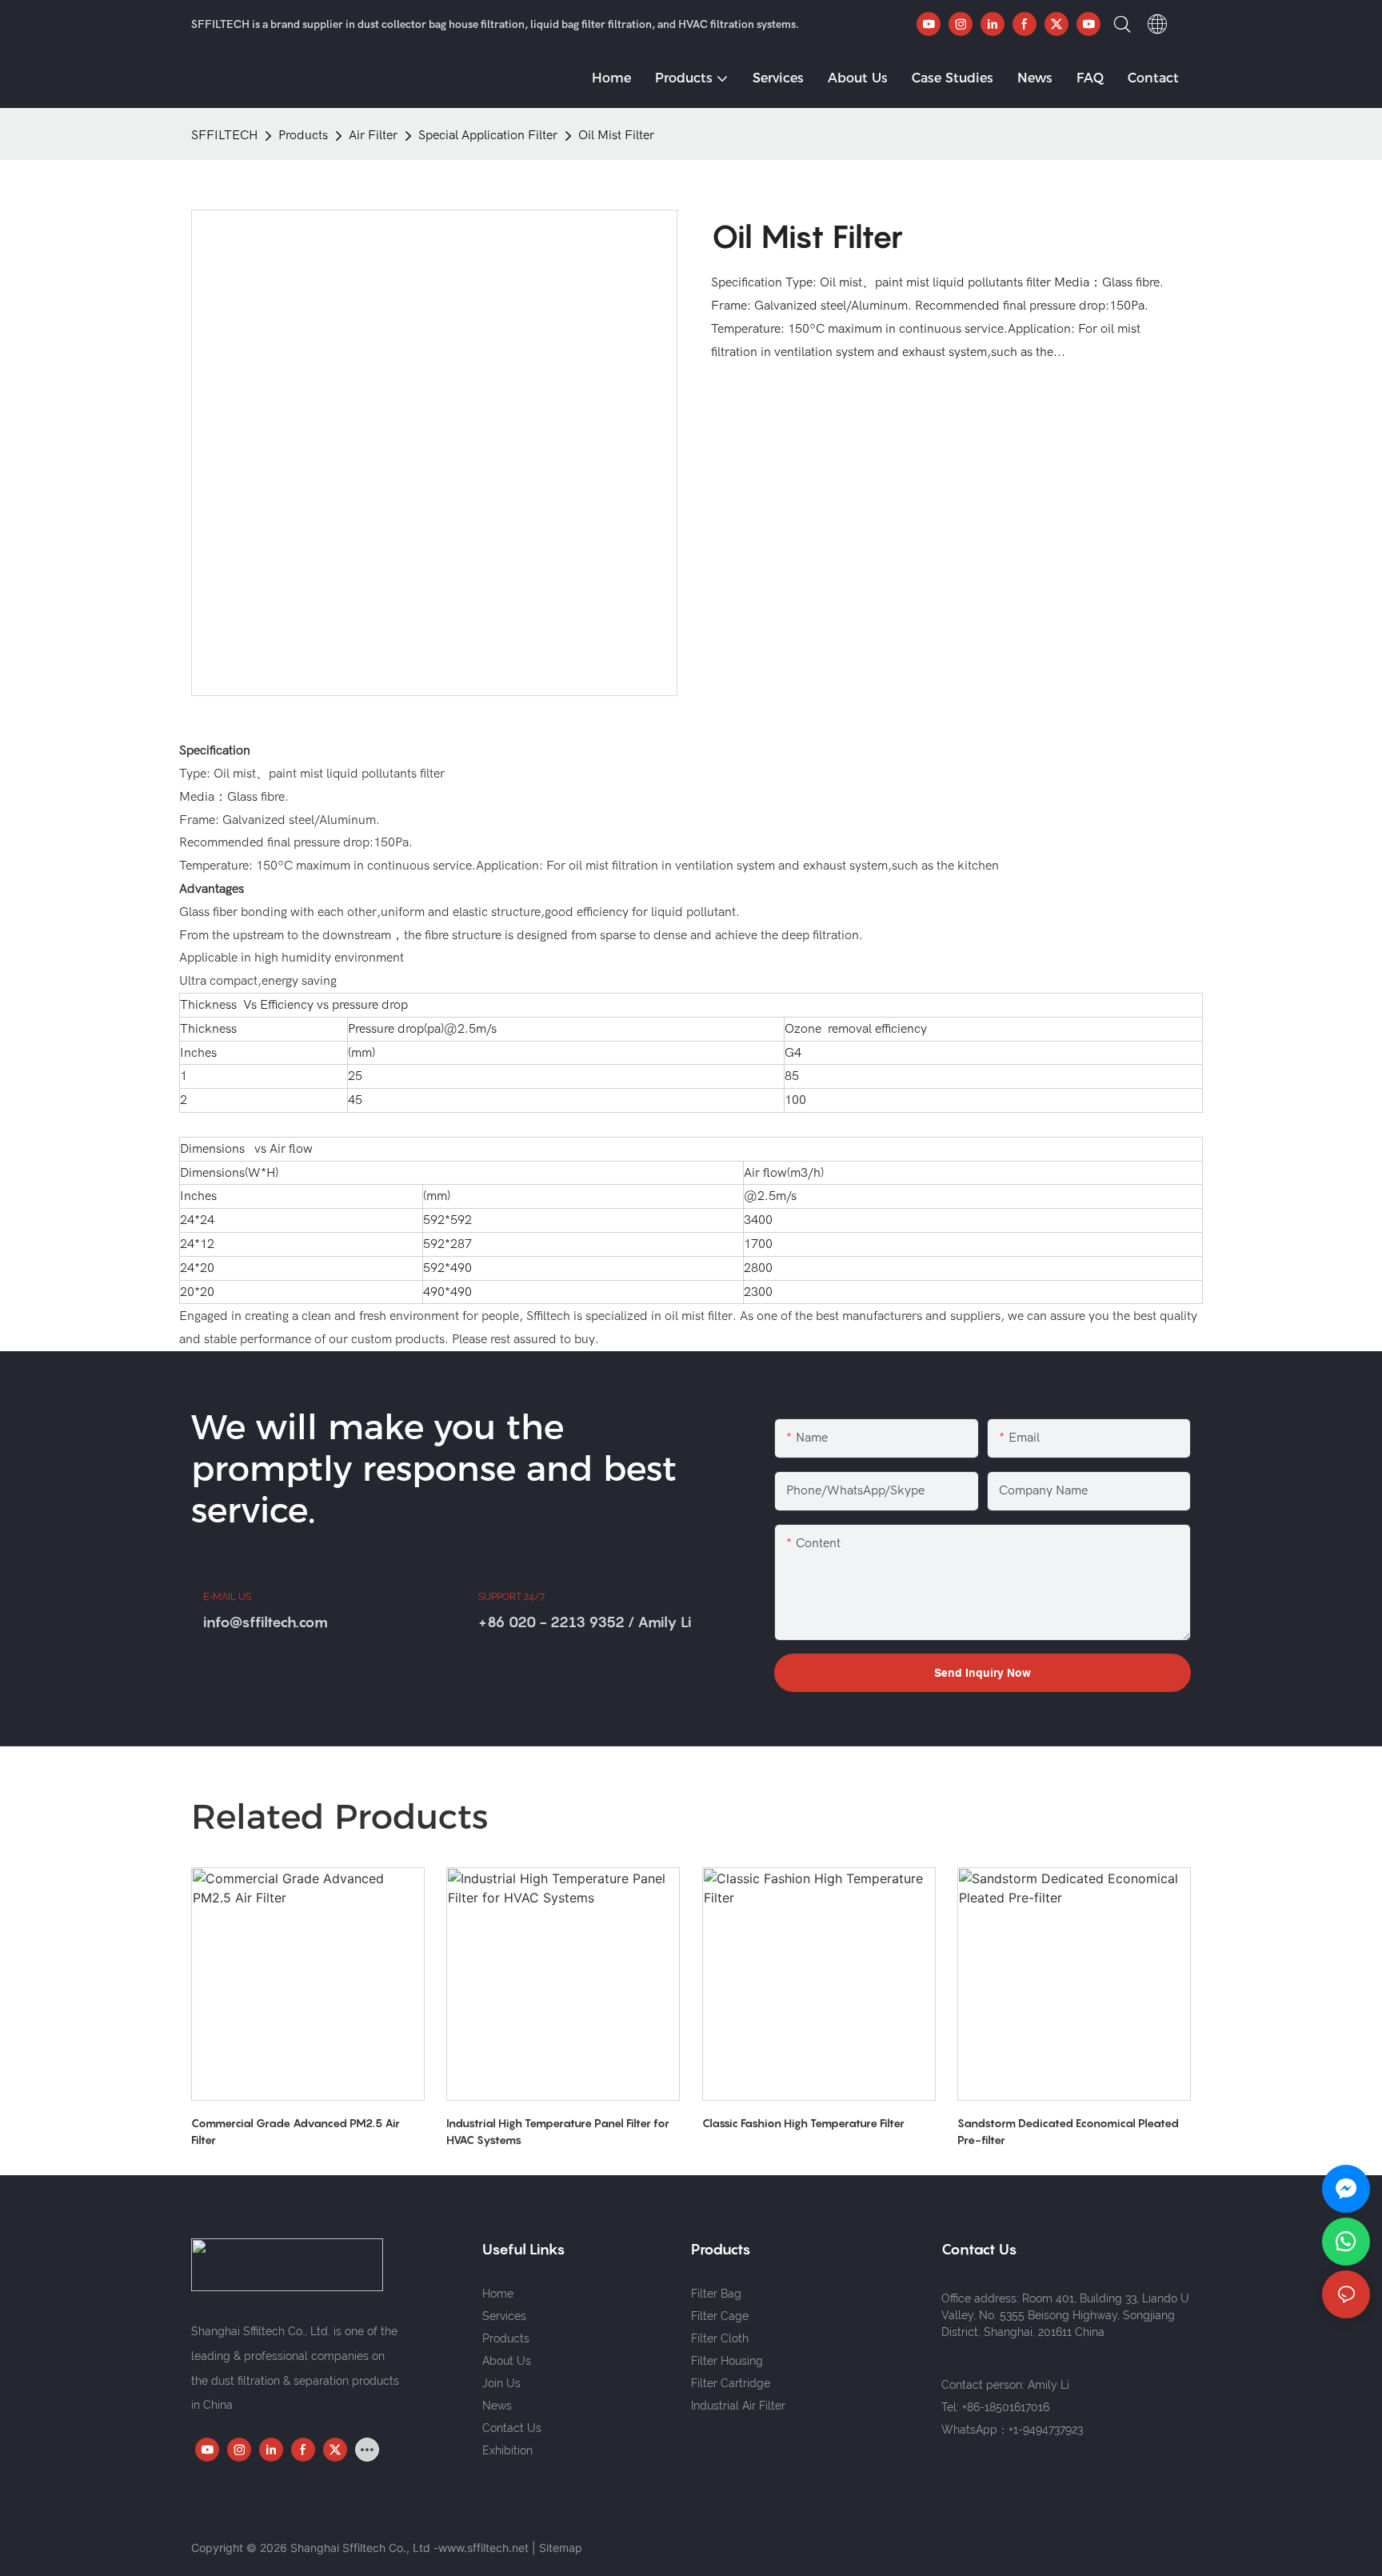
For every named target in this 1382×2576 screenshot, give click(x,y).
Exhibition (507, 2450)
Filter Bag (716, 2294)
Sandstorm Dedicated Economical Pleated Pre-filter (1068, 2131)
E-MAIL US (227, 1597)
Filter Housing (727, 2361)
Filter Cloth (720, 2338)
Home (498, 2294)
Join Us (501, 2383)
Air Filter (373, 135)
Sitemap (561, 2548)
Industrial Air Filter (738, 2406)
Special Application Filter (488, 135)
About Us (507, 2361)
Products (303, 135)
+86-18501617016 (1006, 2407)
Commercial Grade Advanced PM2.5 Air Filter (296, 2131)
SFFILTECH (224, 135)
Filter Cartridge (731, 2383)
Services (504, 2316)
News (497, 2406)
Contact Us (512, 2428)
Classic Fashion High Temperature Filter (803, 2123)
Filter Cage (720, 2316)
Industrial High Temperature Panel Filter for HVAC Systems (558, 2131)
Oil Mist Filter (616, 135)
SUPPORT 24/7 (511, 1597)
